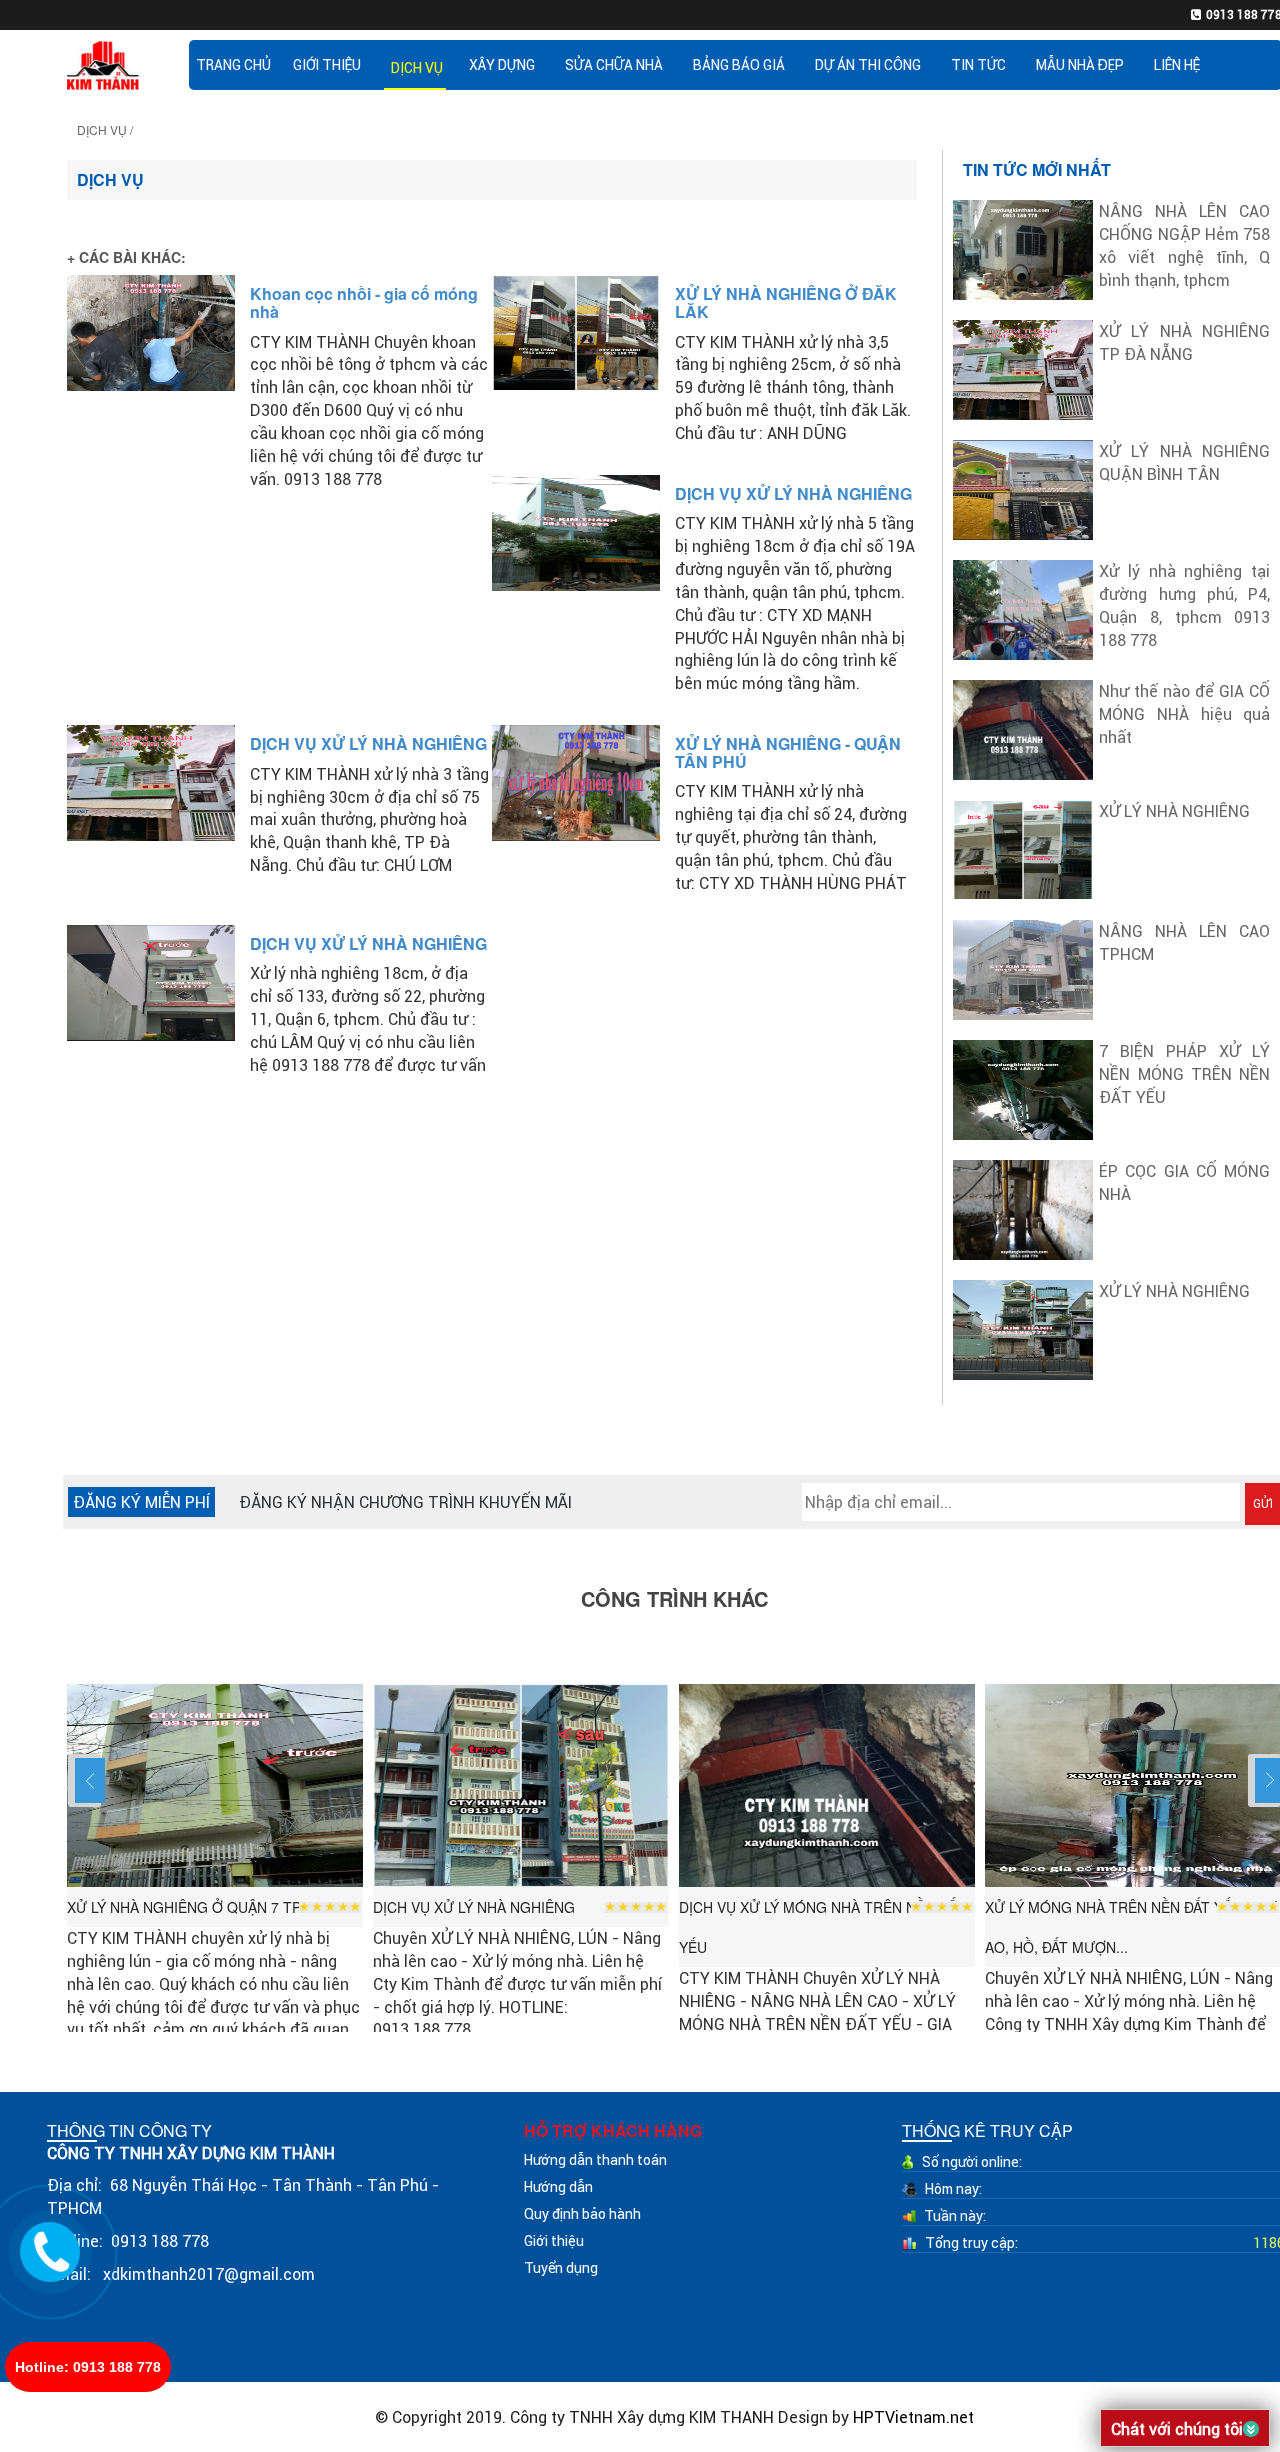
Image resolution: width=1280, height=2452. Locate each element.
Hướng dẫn (558, 2187)
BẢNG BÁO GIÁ (739, 65)
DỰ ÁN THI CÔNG (868, 65)
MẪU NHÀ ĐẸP (1080, 65)
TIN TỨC (978, 65)
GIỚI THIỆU (327, 65)
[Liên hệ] (50, 2249)
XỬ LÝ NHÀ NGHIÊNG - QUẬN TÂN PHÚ (788, 752)
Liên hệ (1177, 65)
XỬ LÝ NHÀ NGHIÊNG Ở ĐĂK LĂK (786, 302)
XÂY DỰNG (502, 65)
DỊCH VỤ (417, 68)
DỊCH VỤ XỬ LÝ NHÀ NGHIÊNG (793, 493)
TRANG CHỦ (233, 65)
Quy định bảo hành (582, 2214)
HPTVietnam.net (913, 2417)
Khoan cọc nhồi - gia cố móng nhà (364, 302)
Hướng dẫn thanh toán (595, 2160)
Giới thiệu (554, 2241)
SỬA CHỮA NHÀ (614, 65)
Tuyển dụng (561, 2268)
